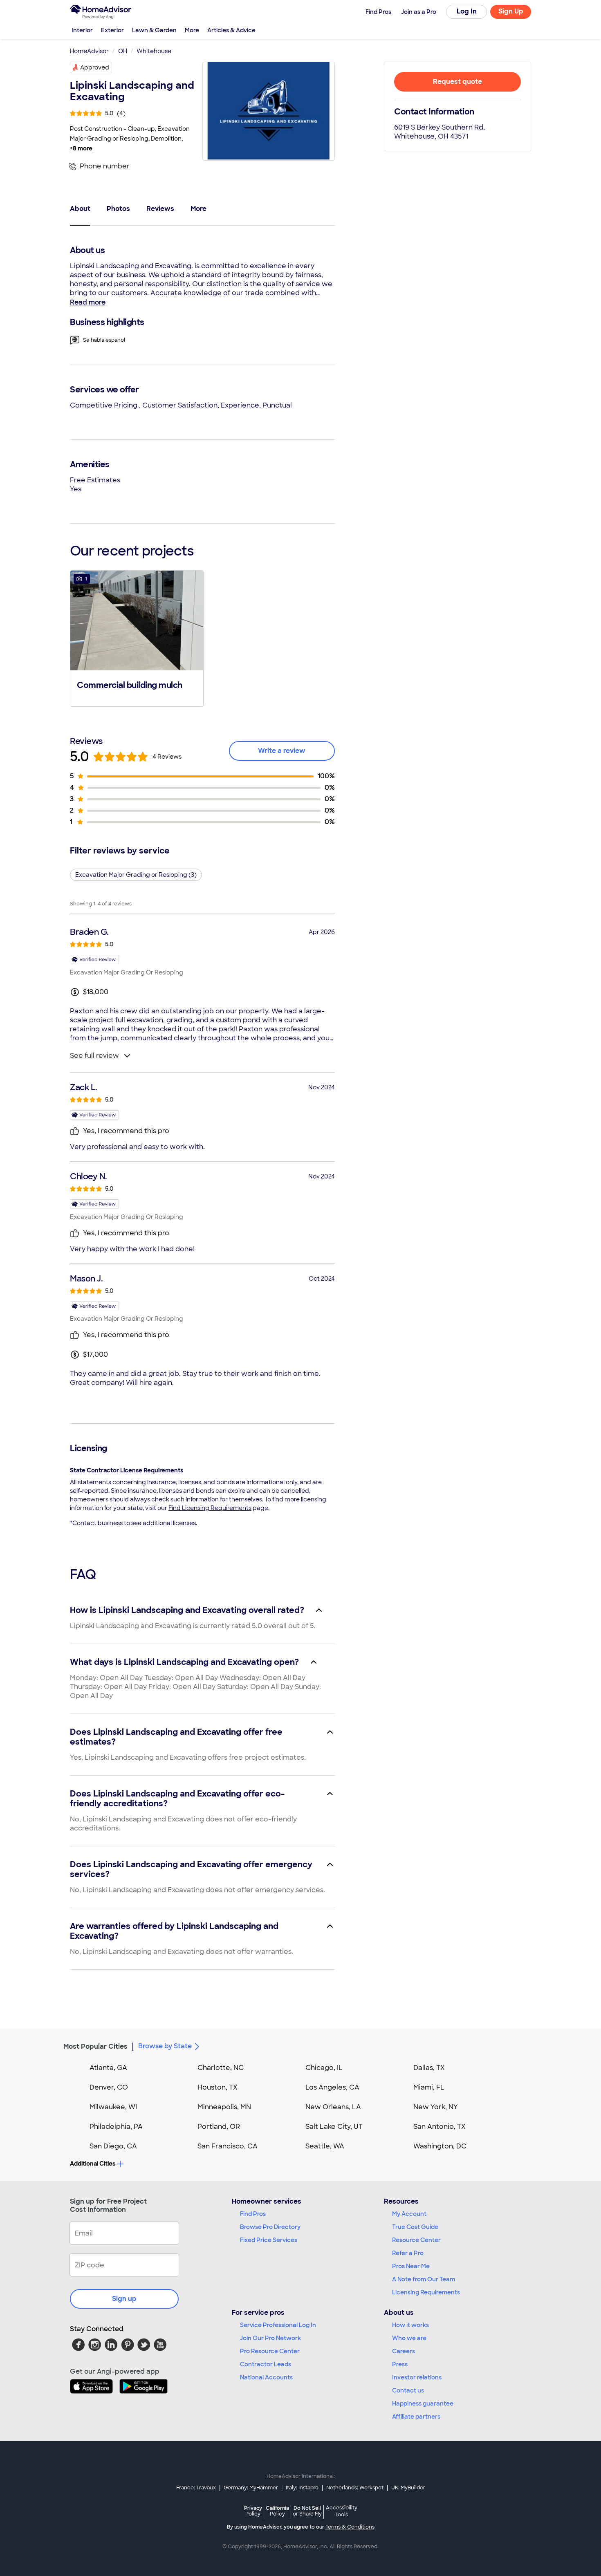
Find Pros (253, 2214)
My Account (409, 2214)
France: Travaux (196, 2488)
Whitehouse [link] (154, 51)
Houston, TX (218, 2087)
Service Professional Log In (278, 2325)
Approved (95, 67)
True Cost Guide (415, 2227)
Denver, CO (109, 2087)
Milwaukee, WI (113, 2107)
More (192, 30)
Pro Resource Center (270, 2351)
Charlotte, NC (221, 2068)
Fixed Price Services (269, 2240)
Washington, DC (440, 2146)
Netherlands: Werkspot (355, 2488)
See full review (94, 1056)
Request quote (457, 82)
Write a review (282, 751)
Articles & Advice (231, 30)
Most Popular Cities (95, 2046)
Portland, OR (219, 2127)
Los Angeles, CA (332, 2087)
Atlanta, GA (108, 2068)
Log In (467, 11)
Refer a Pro (408, 2253)
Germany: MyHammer (251, 2488)
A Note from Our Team (424, 2279)
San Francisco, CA (228, 2146)
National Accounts (266, 2377)
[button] (137, 638)
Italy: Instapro (302, 2488)
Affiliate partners (416, 2417)
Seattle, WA (325, 2146)
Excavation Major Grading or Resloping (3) (136, 875)
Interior (82, 30)
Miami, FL (429, 2087)
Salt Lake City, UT (334, 2127)
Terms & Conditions (350, 2527)
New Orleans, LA (333, 2107)
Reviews (160, 209)
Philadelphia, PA (116, 2127)
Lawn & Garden (154, 30)
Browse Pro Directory (270, 2227)
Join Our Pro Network (270, 2338)
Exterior (112, 30)
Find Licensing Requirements (210, 1508)
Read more (88, 302)
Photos (118, 209)
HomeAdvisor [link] (89, 51)
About (80, 209)
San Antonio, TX (440, 2127)
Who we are (409, 2338)
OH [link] (123, 51)
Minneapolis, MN (224, 2107)
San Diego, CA (113, 2146)
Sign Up (511, 11)
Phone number (105, 166)
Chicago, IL (324, 2068)
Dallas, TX (429, 2068)
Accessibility (342, 2511)
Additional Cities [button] (93, 2164)
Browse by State (165, 2046)
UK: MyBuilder (408, 2488)
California (277, 2511)
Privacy (253, 2511)
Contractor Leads (266, 2364)
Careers (404, 2351)
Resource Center (416, 2240)
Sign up (124, 2299)
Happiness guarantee (423, 2404)
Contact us (408, 2390)
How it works (410, 2325)
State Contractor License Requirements (127, 1470)
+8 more (81, 148)
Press (400, 2364)
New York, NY (436, 2107)
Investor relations (417, 2377)
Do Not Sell (307, 2511)
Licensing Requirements (426, 2292)
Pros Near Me (411, 2266)
